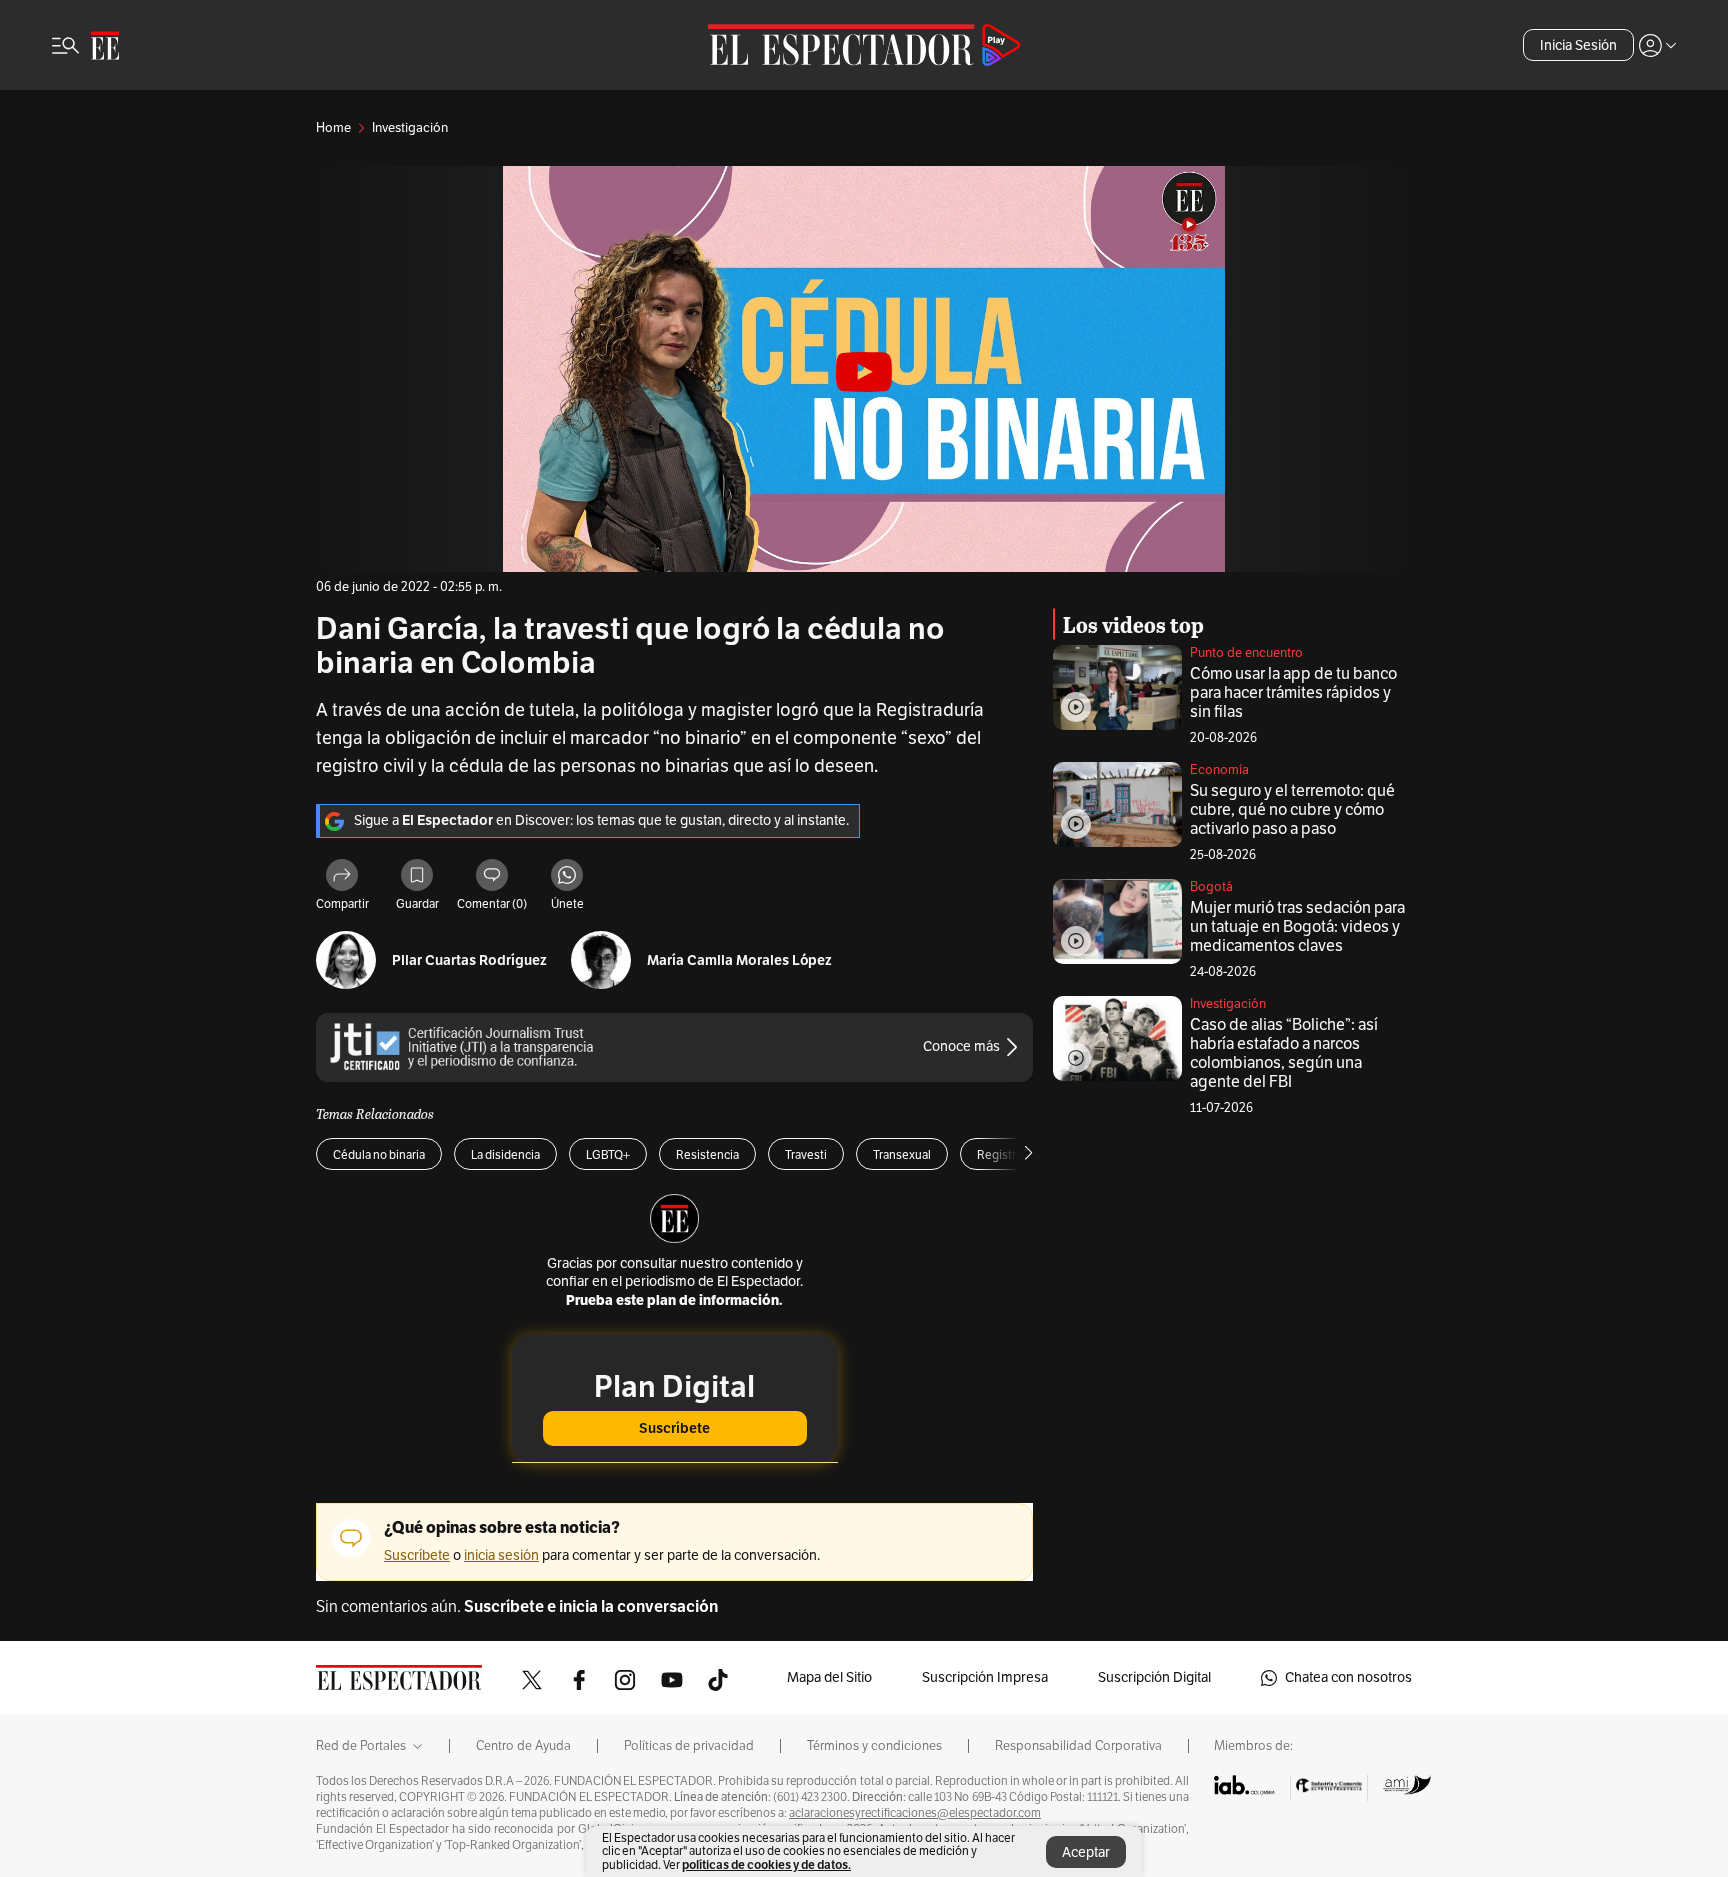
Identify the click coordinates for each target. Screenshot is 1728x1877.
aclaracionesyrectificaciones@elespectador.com (915, 1813)
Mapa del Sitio (829, 1677)
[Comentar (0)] (492, 878)
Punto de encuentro (1246, 653)
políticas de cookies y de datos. (766, 1864)
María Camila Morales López (739, 960)
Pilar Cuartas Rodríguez (469, 960)
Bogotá (1211, 887)
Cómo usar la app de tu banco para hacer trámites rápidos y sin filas (1293, 693)
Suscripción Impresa (985, 1677)
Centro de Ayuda (523, 1746)
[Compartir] (342, 878)
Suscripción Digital (1154, 1677)
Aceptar (1086, 1852)
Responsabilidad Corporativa (1078, 1746)
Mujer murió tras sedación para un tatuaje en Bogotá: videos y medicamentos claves (1297, 927)
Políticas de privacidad (689, 1746)
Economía (1219, 770)
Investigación (1228, 1004)
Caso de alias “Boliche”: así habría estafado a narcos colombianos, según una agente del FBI (1284, 1053)
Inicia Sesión (1578, 45)
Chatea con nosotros (1348, 1677)
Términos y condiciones (874, 1746)
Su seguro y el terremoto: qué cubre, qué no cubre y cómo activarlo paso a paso (1292, 810)
